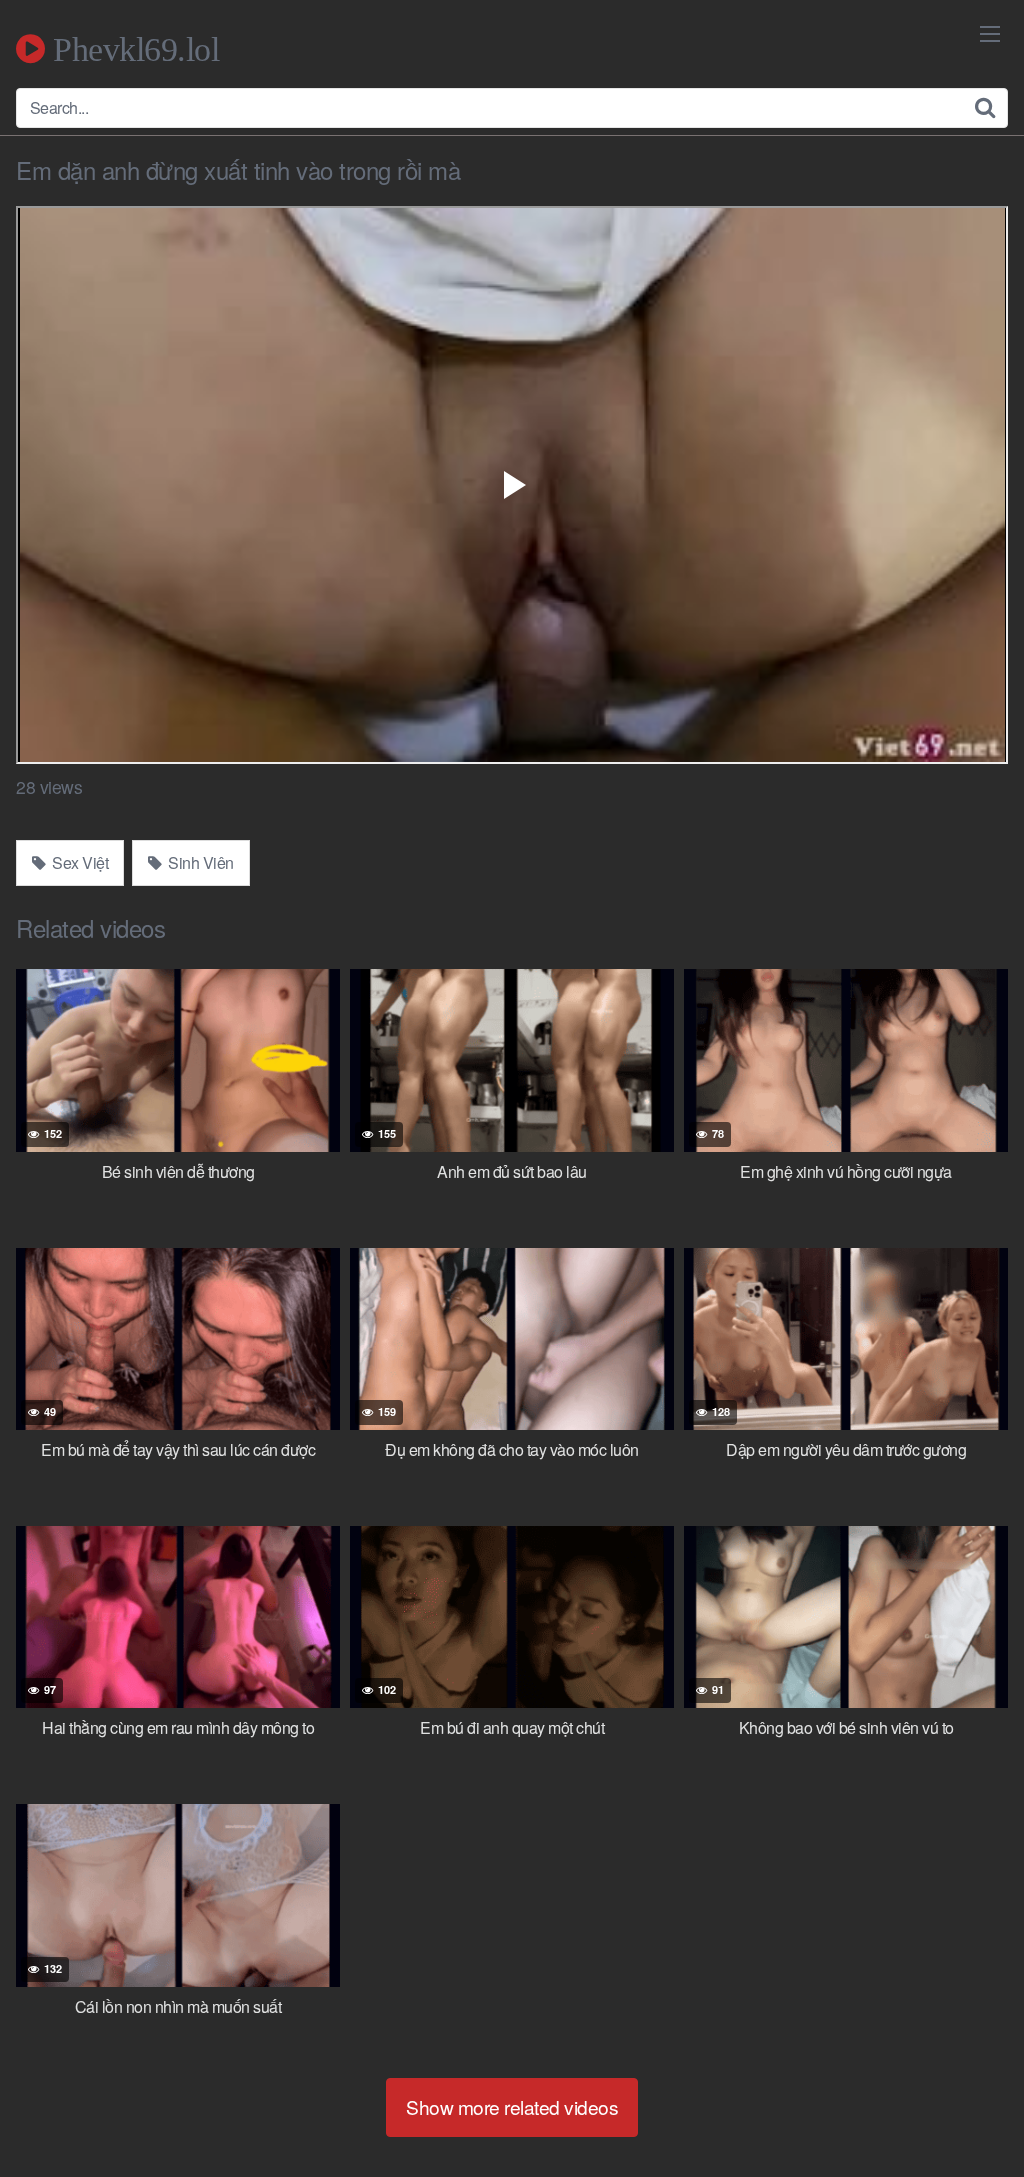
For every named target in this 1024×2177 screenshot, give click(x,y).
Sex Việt (79, 862)
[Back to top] (969, 2113)
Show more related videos (512, 2106)
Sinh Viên (199, 862)
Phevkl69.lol (132, 49)
